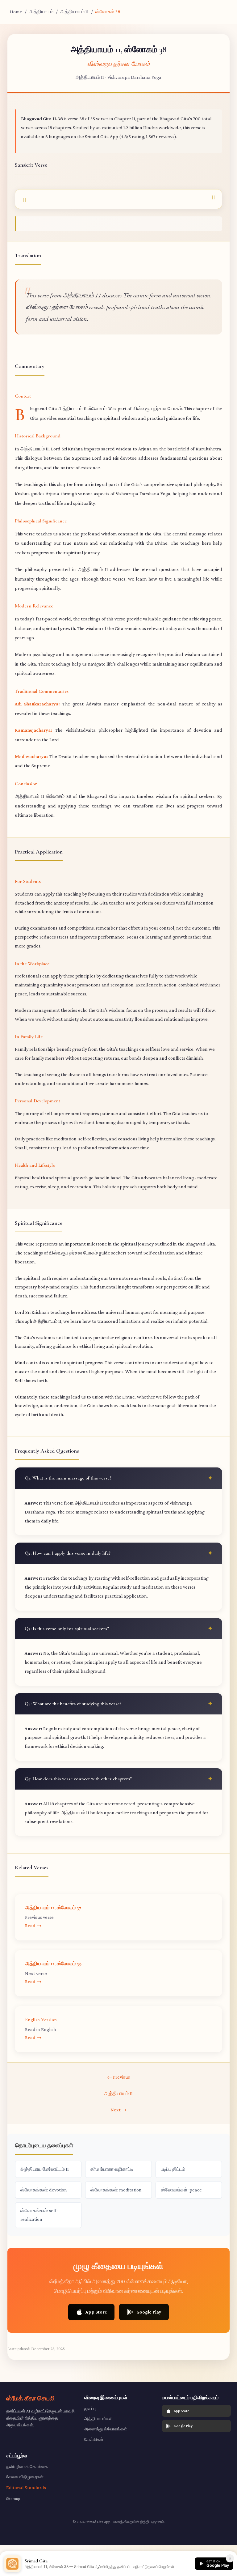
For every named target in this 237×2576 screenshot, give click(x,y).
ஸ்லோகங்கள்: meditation (116, 2190)
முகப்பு (90, 2408)
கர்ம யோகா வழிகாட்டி (112, 2169)
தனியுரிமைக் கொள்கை (27, 2467)
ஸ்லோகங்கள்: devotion (44, 2190)
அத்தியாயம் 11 (74, 12)
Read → (33, 1925)
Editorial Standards (26, 2487)
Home (16, 12)
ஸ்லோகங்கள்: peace (181, 2190)
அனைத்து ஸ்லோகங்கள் (106, 2429)
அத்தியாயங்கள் (98, 2419)
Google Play (149, 2312)
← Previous (118, 2077)
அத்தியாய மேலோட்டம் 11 (45, 2169)
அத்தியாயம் (41, 12)
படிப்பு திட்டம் (173, 2169)
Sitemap (13, 2498)
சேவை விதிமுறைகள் (25, 2477)
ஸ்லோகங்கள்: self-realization (39, 2215)
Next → (118, 2110)
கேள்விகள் (94, 2439)
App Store (96, 2312)
